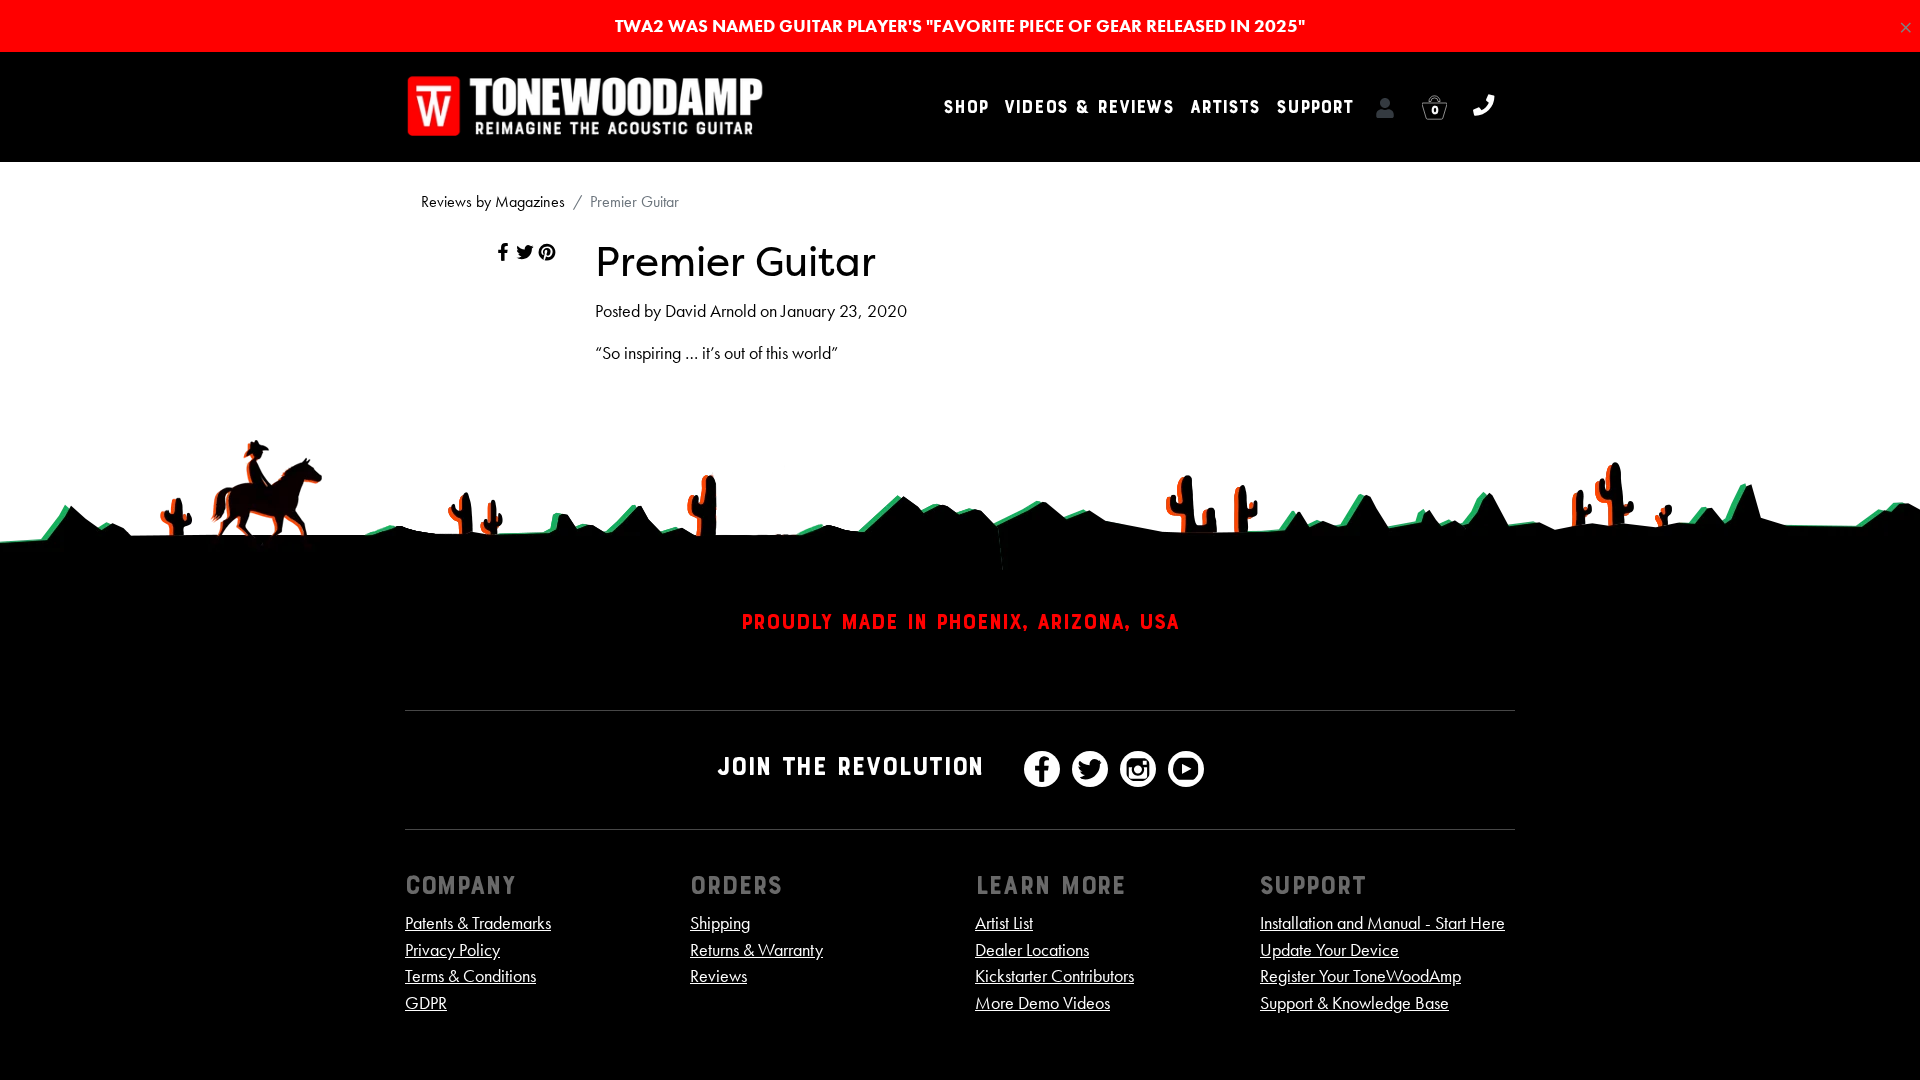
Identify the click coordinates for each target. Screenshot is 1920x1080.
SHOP (965, 107)
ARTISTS (1225, 107)
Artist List (1004, 923)
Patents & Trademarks (478, 923)
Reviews (718, 976)
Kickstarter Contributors (1054, 976)
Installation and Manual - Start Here (1382, 923)
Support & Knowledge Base (1354, 1003)
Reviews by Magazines (493, 201)
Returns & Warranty (756, 950)
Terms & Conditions (470, 976)
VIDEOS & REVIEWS (1089, 107)
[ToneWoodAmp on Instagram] (1138, 769)
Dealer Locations (1032, 950)
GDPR (426, 1003)
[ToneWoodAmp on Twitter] (1090, 769)
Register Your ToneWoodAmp (1360, 976)
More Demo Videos (1042, 1003)
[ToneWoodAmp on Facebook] (1042, 769)
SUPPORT (1314, 107)
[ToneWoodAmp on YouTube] (1186, 769)
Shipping (720, 923)
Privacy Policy (452, 950)
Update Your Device (1329, 950)
